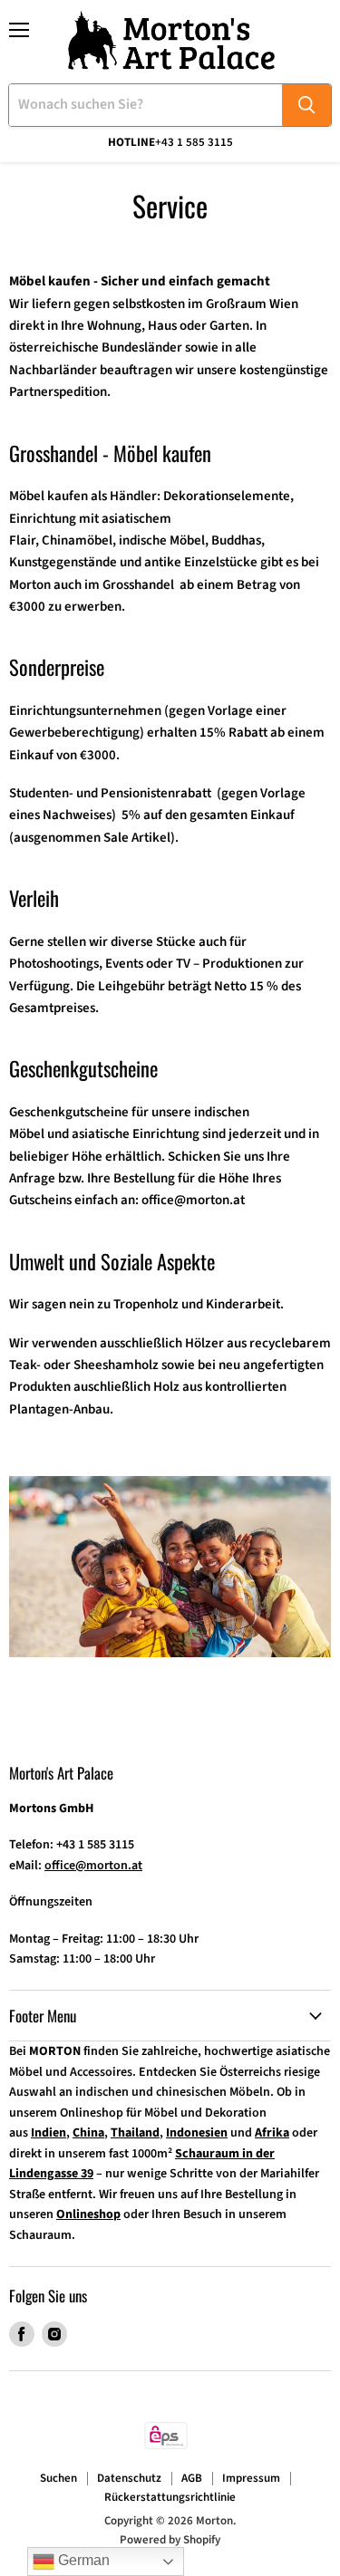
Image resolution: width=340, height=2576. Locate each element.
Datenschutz (129, 2478)
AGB (192, 2478)
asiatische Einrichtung (136, 1134)
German (82, 2560)
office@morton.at (194, 1200)
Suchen (58, 2478)
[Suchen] (306, 105)
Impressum (251, 2478)
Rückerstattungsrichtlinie (170, 2497)
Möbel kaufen (49, 496)
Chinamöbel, (79, 540)
